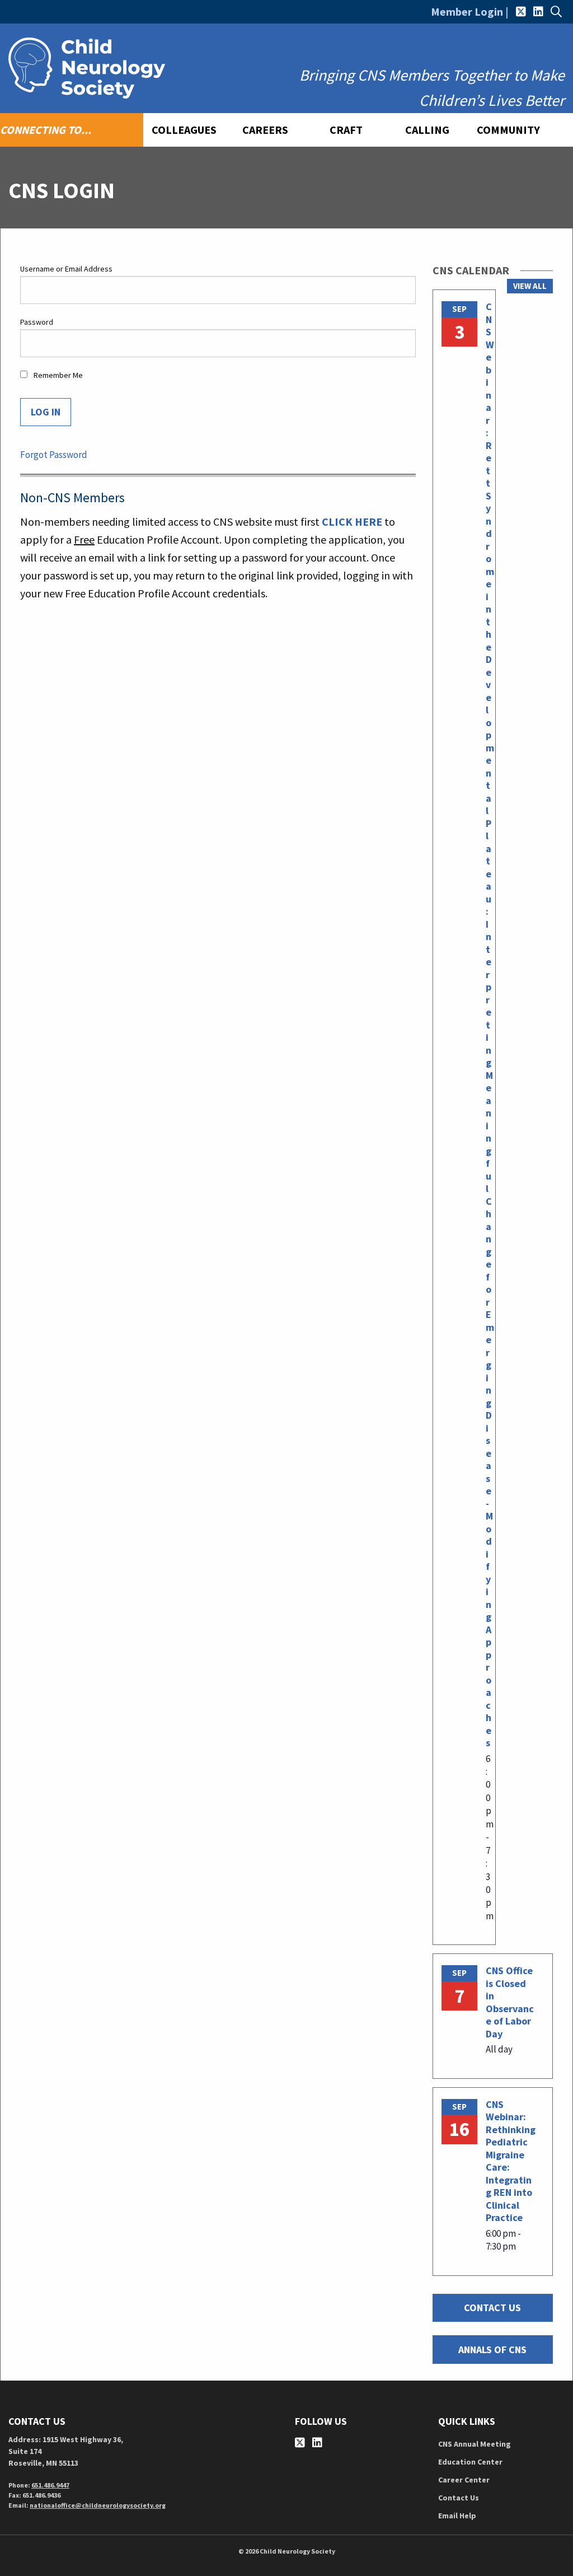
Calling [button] (427, 130)
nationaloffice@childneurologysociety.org (98, 2505)
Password (37, 322)
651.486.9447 (50, 2485)
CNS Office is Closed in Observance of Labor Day (510, 2002)
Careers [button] (265, 130)
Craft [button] (346, 130)
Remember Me (57, 375)
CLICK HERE (352, 522)
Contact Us (459, 2498)
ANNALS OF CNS (492, 2350)
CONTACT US (492, 2308)
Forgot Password (54, 455)
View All (530, 286)
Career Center (464, 2480)
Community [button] (508, 130)
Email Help (457, 2516)
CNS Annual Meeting (475, 2444)
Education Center (470, 2462)
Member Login (467, 11)
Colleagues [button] (184, 130)
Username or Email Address (66, 269)
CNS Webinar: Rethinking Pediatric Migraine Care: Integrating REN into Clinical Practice (511, 2161)
